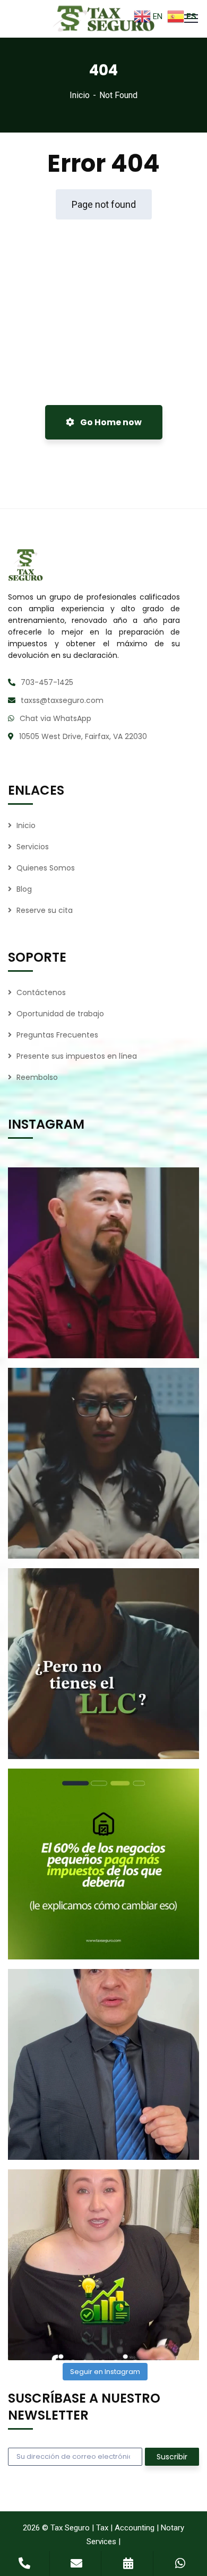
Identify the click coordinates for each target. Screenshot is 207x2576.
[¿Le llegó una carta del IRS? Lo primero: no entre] (103, 1463)
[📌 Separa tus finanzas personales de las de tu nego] (103, 2064)
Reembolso (37, 1077)
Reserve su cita (45, 910)
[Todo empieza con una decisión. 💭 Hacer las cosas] (103, 1263)
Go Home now (110, 422)
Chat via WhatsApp (55, 718)
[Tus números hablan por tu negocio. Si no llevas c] (103, 2265)
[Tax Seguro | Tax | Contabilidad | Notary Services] (103, 19)
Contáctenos (41, 992)
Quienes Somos (46, 868)
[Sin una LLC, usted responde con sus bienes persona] (103, 1664)
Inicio (80, 95)
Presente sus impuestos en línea (77, 1056)
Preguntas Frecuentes (57, 1035)
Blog (24, 889)
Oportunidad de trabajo (60, 1014)
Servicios (33, 847)
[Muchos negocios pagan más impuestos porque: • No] (103, 1864)
